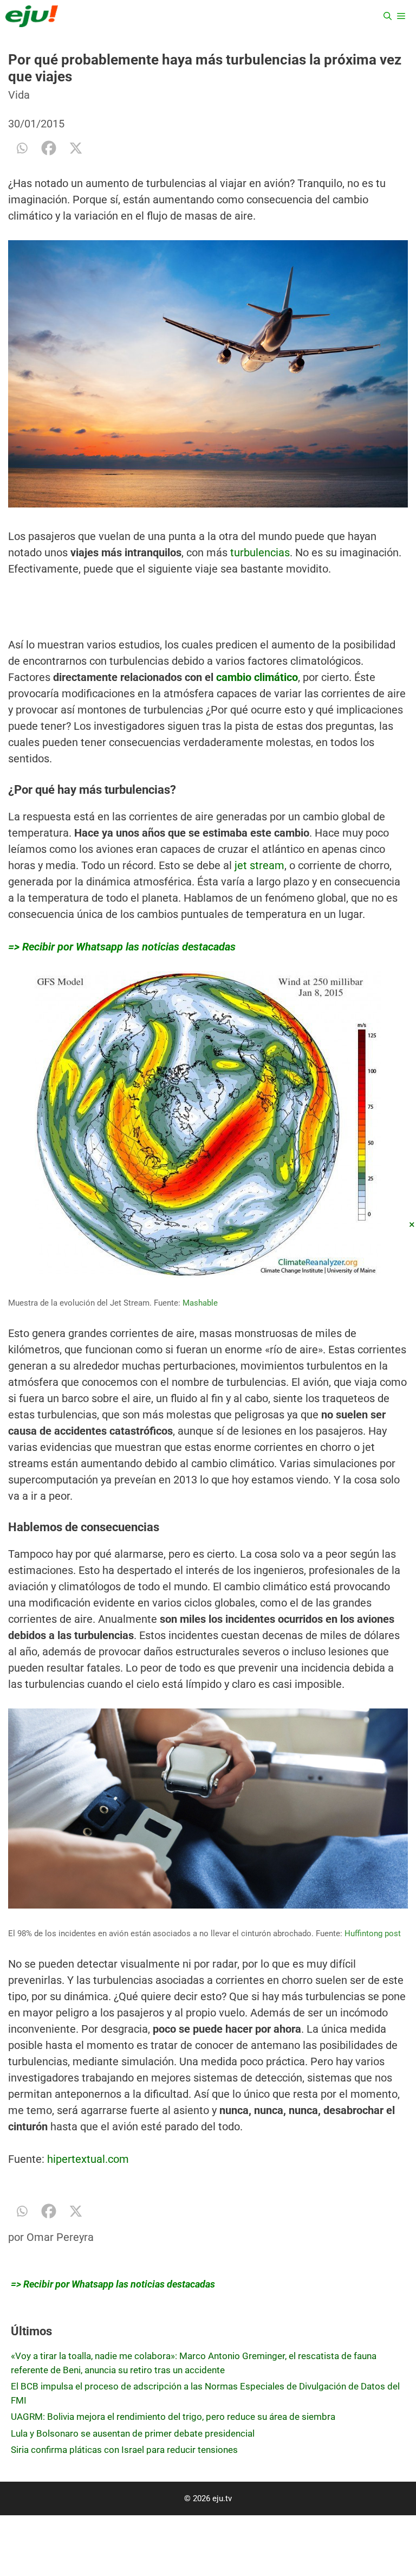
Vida (19, 95)
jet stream (259, 865)
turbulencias (260, 553)
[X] (76, 148)
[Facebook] (49, 148)
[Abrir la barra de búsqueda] (388, 16)
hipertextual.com (88, 2159)
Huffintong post (373, 1933)
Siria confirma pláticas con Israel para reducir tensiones (124, 2450)
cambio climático (257, 677)
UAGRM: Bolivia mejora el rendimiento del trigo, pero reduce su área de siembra (173, 2417)
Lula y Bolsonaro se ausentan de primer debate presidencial (133, 2433)
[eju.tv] (32, 16)
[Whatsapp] (22, 148)
